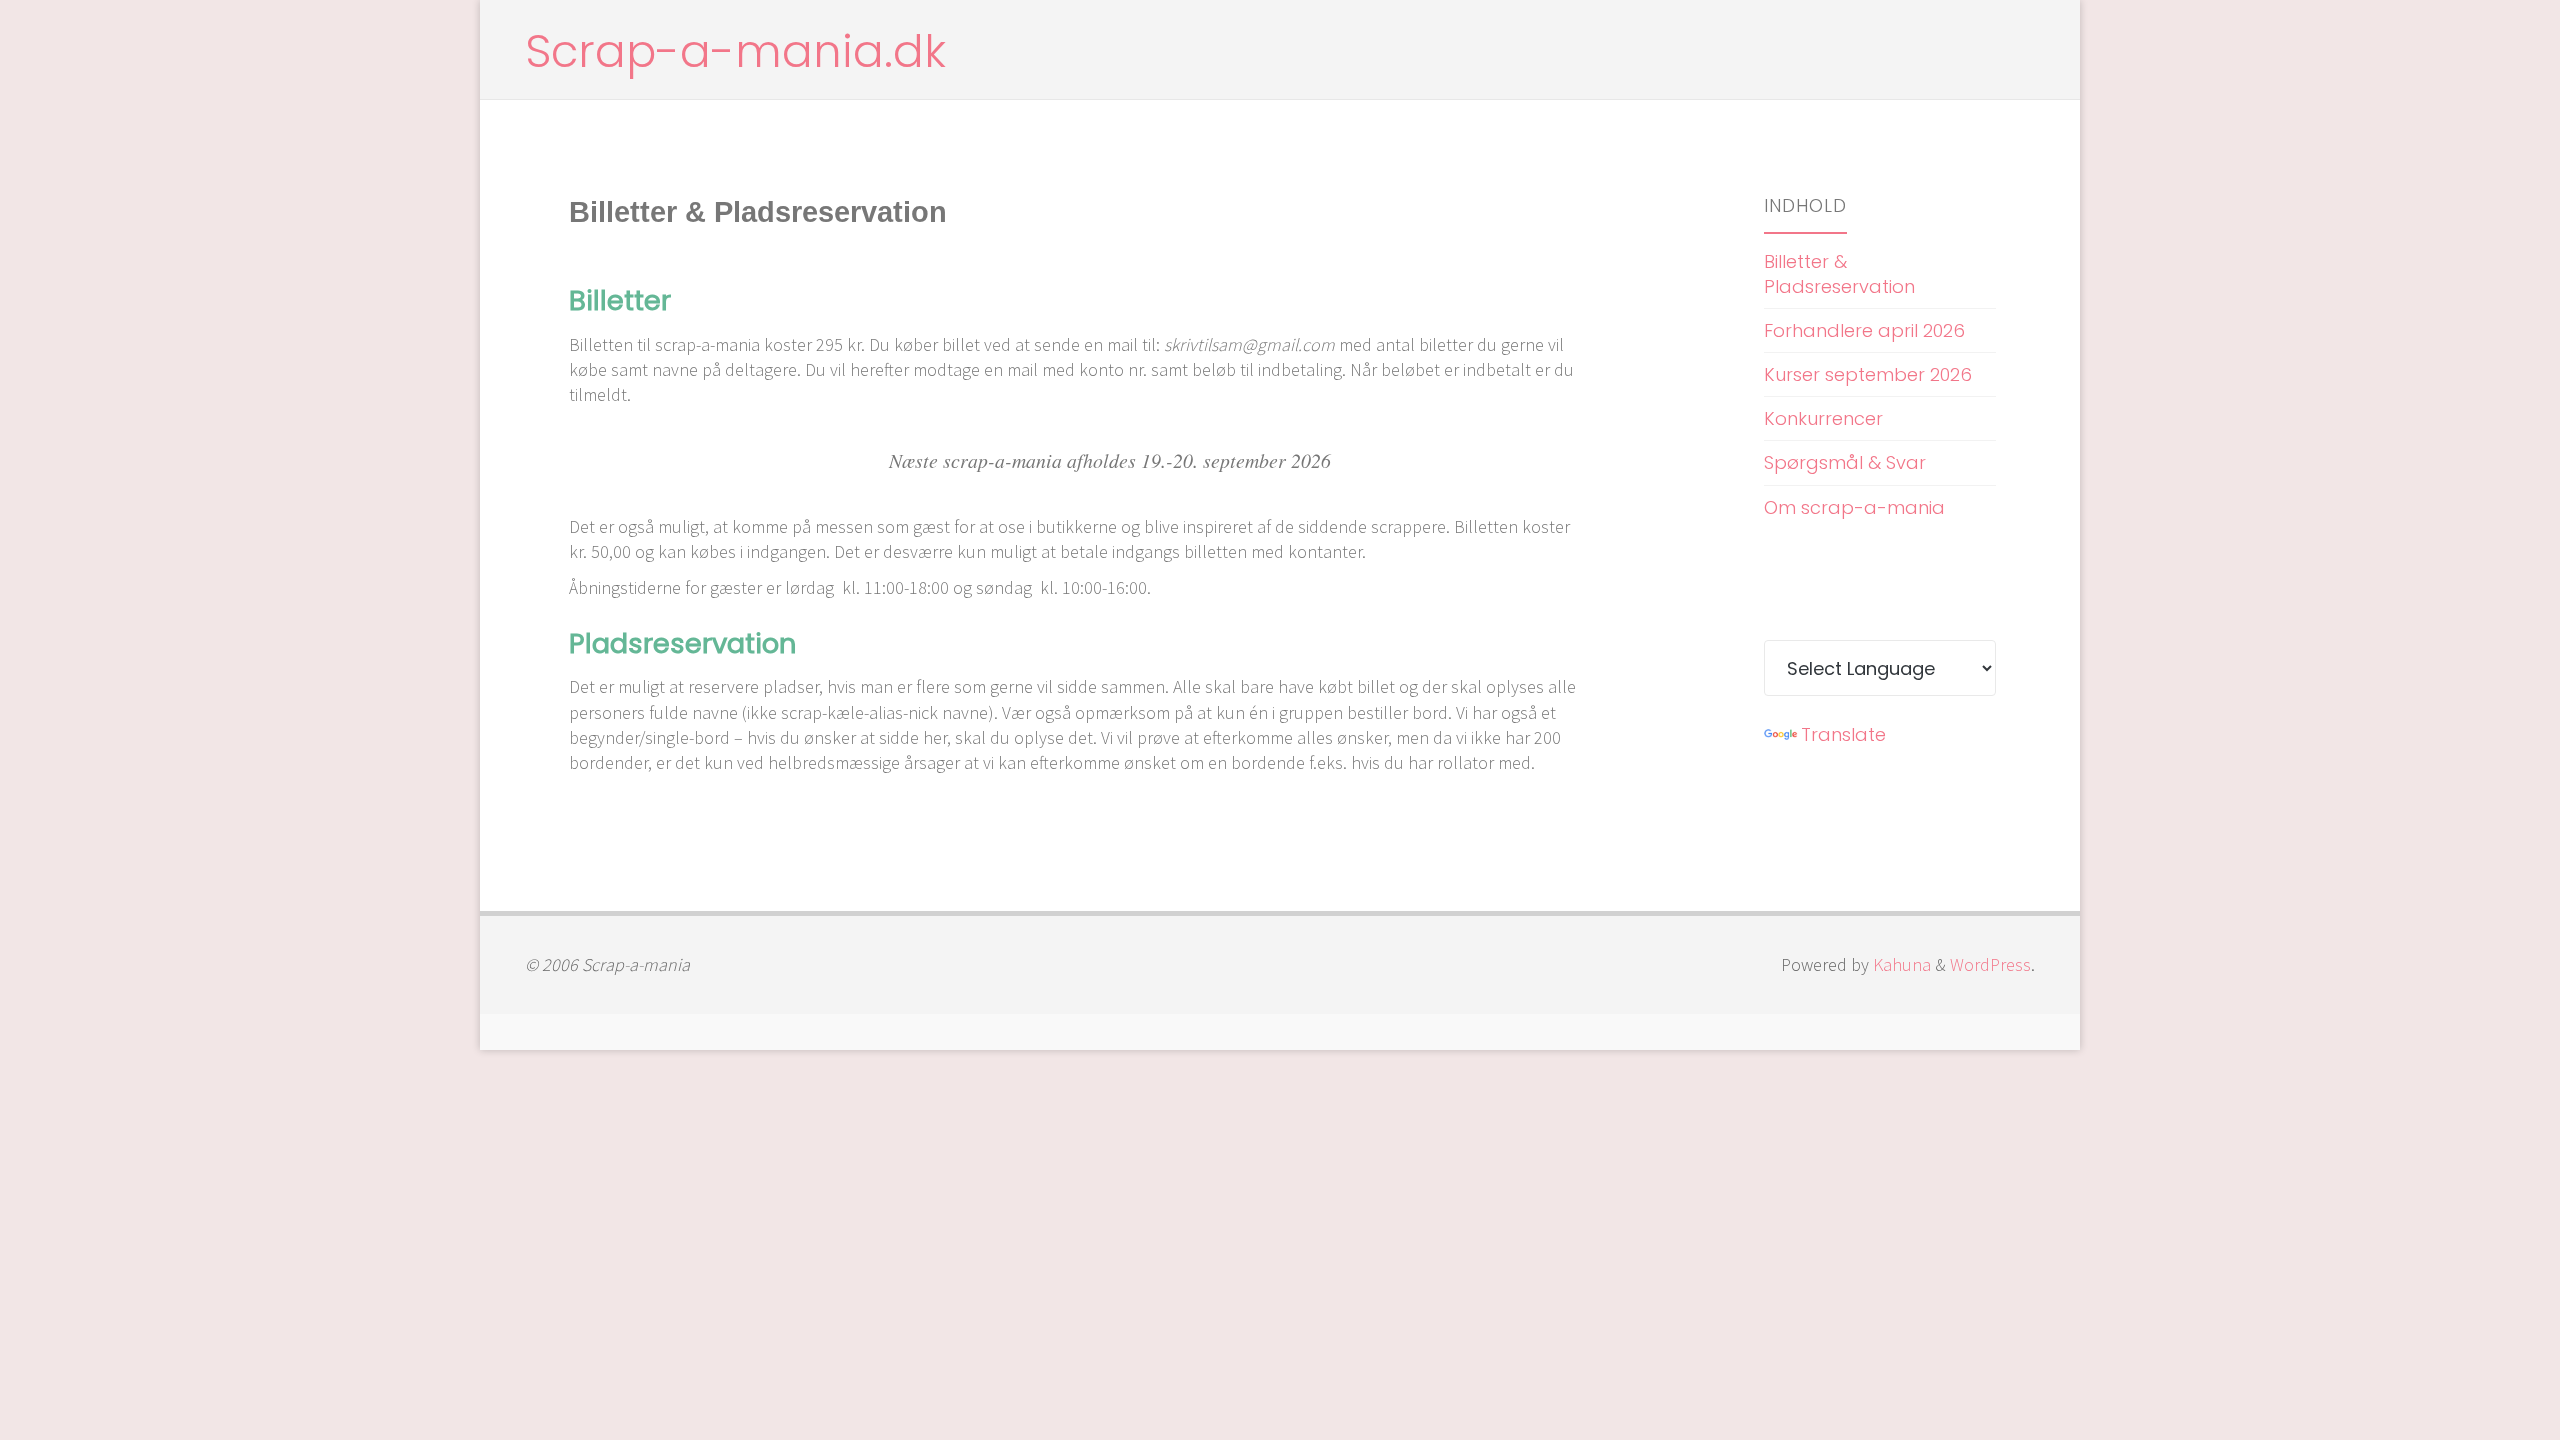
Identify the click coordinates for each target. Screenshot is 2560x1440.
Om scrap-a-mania (1854, 507)
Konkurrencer (1823, 418)
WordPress (1990, 964)
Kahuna (1900, 964)
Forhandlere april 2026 (1864, 330)
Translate (1843, 734)
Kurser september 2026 (1868, 374)
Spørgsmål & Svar (1845, 462)
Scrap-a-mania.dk (735, 51)
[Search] (2019, 50)
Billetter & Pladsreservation (1839, 274)
